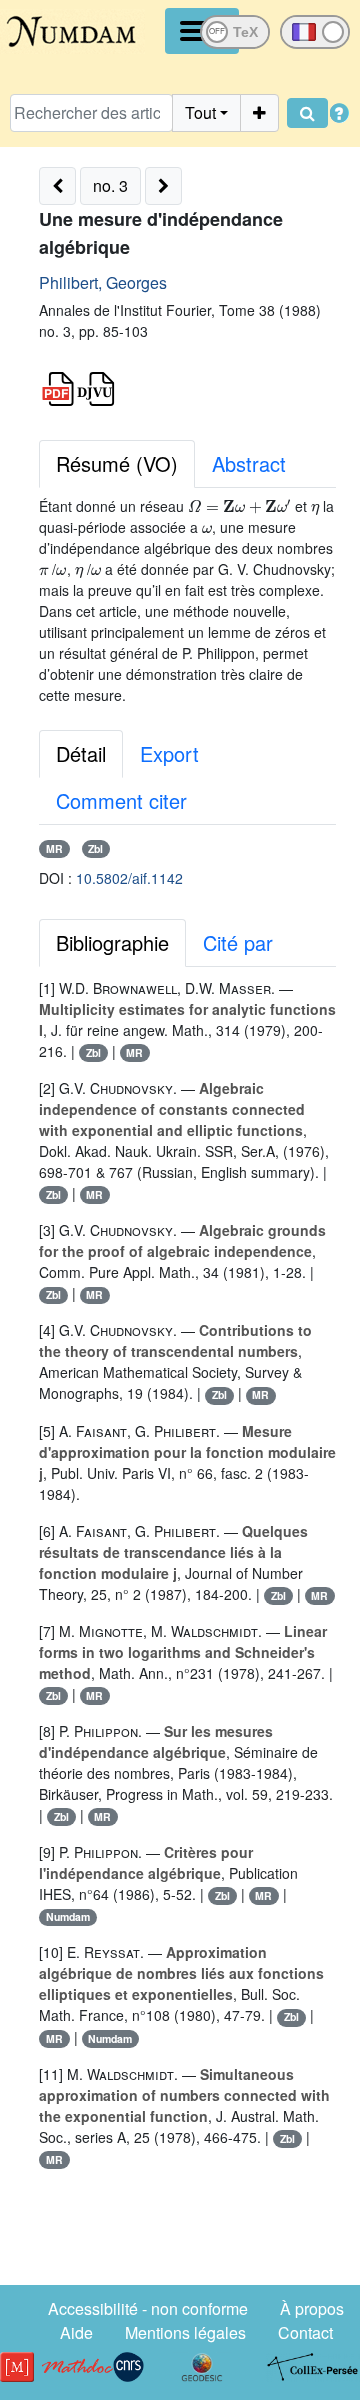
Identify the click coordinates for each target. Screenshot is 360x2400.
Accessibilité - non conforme (148, 2308)
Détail (81, 753)
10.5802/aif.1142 (129, 878)
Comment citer (121, 800)
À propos (312, 2308)
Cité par (238, 942)
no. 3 (110, 185)
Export (169, 753)
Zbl (95, 848)
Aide (76, 2332)
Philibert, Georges (103, 282)
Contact (305, 2332)
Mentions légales (185, 2332)
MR (54, 848)
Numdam (68, 1916)
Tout (200, 112)
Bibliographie (112, 942)
